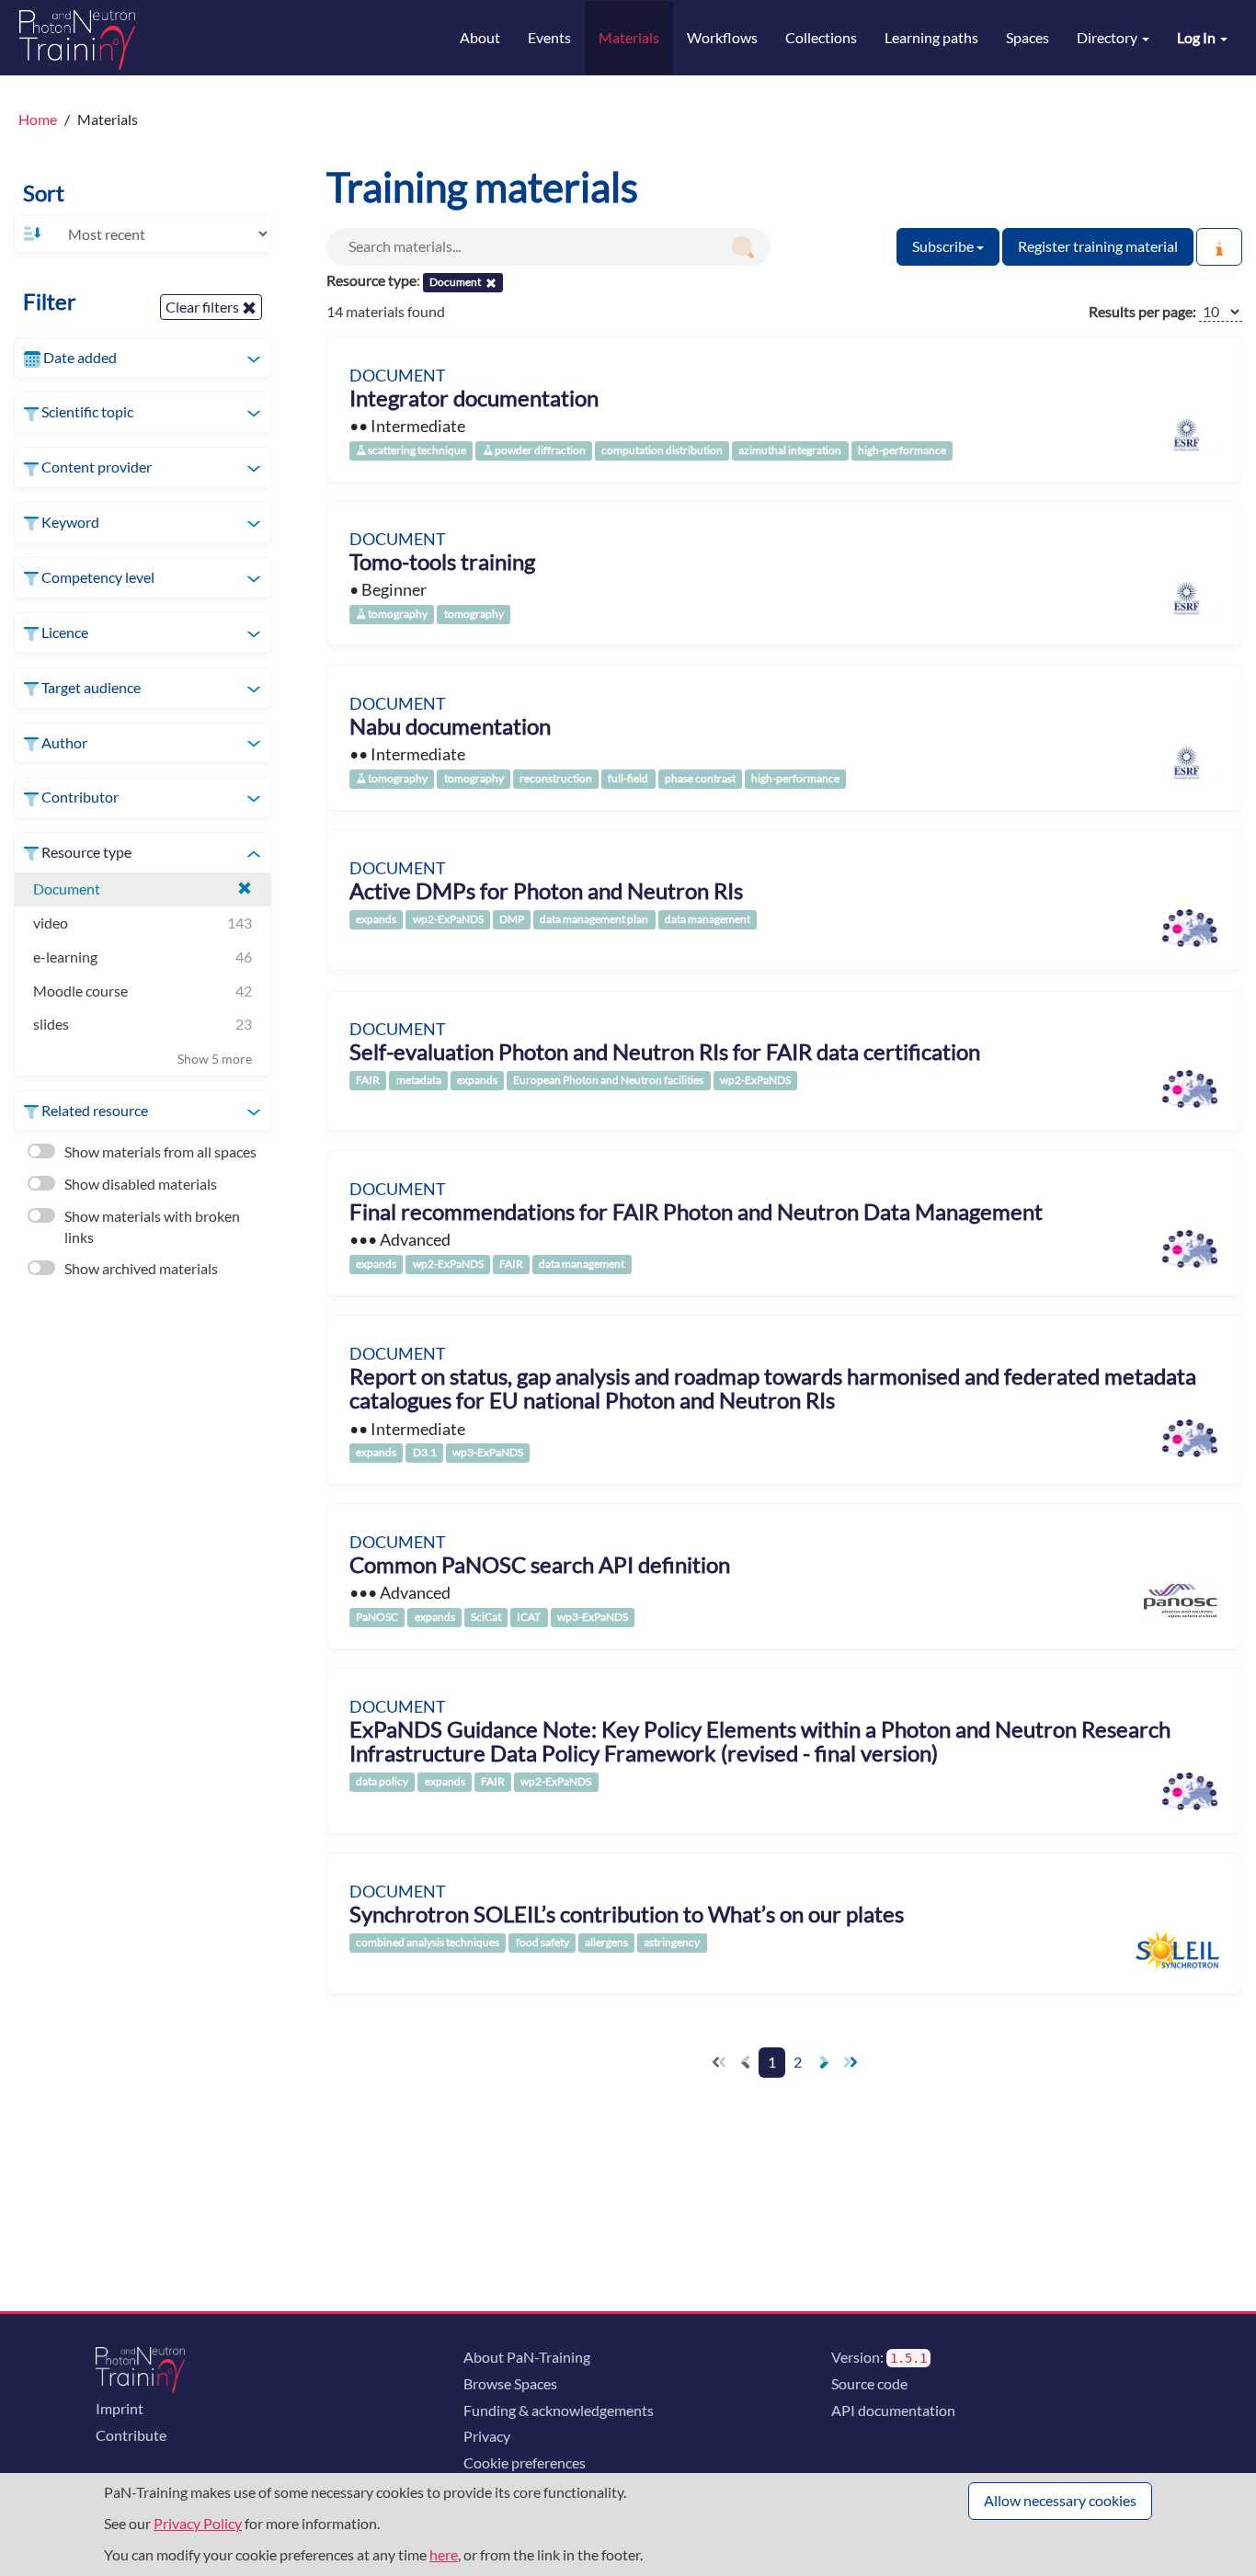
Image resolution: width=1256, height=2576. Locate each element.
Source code (869, 2383)
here (444, 2554)
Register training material (1098, 246)
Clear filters (204, 307)
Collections (821, 37)
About (480, 37)
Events (549, 37)
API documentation (893, 2410)
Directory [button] (1108, 37)
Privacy (487, 2436)
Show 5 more (215, 1059)
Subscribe (944, 246)
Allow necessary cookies (1060, 2500)
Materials (629, 37)
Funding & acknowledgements (559, 2410)
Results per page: (1142, 311)
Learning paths (931, 37)
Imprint (120, 2408)
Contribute (131, 2435)
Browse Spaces (510, 2383)
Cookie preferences (525, 2462)
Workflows (722, 37)
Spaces (1028, 37)
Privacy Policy (198, 2523)
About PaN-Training (527, 2357)
